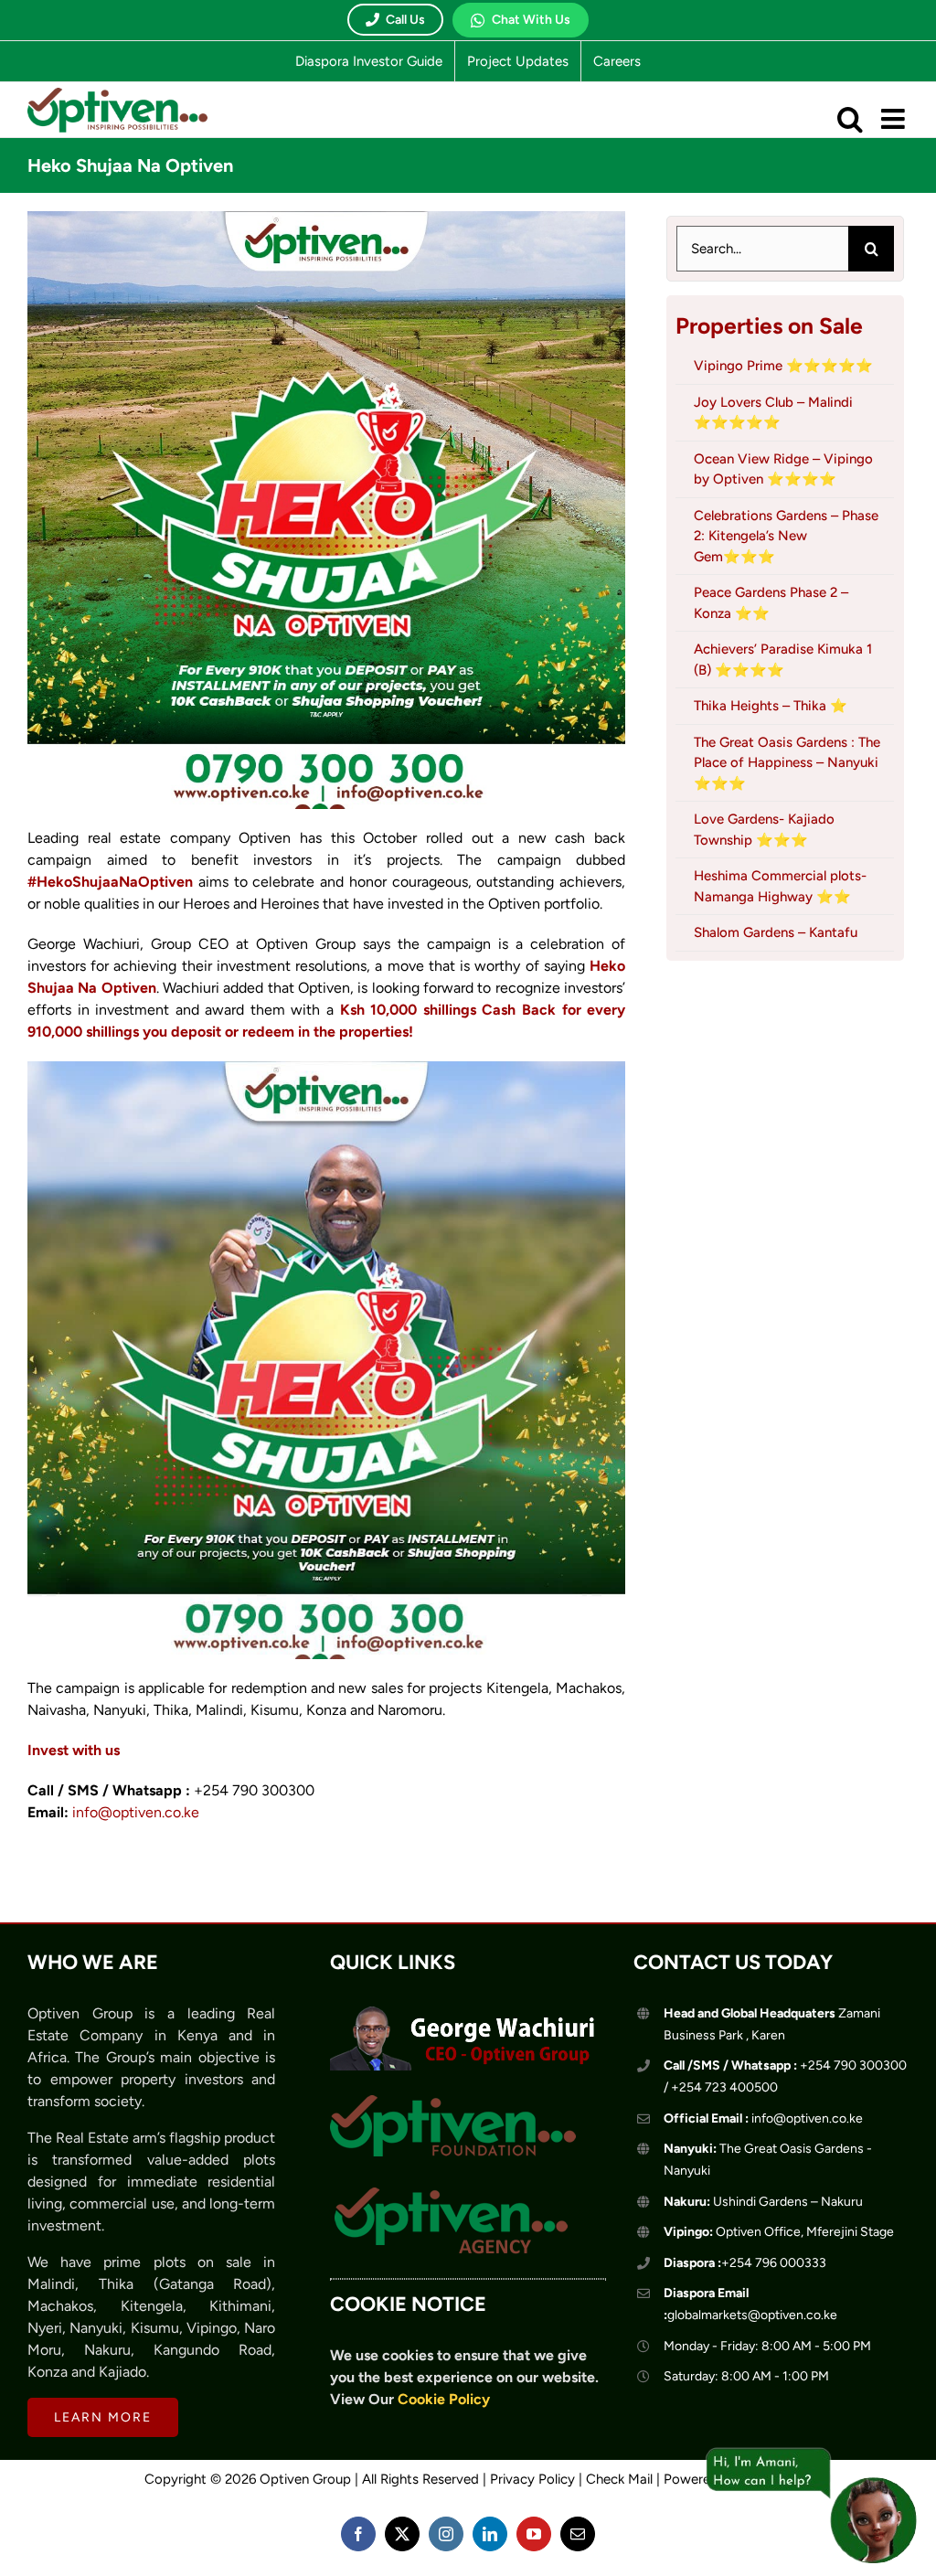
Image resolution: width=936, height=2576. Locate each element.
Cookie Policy (444, 2399)
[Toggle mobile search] (850, 119)
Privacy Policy (532, 2479)
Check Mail (619, 2479)
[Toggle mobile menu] (895, 119)
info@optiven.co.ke (136, 1812)
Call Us (405, 20)
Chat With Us (531, 20)
